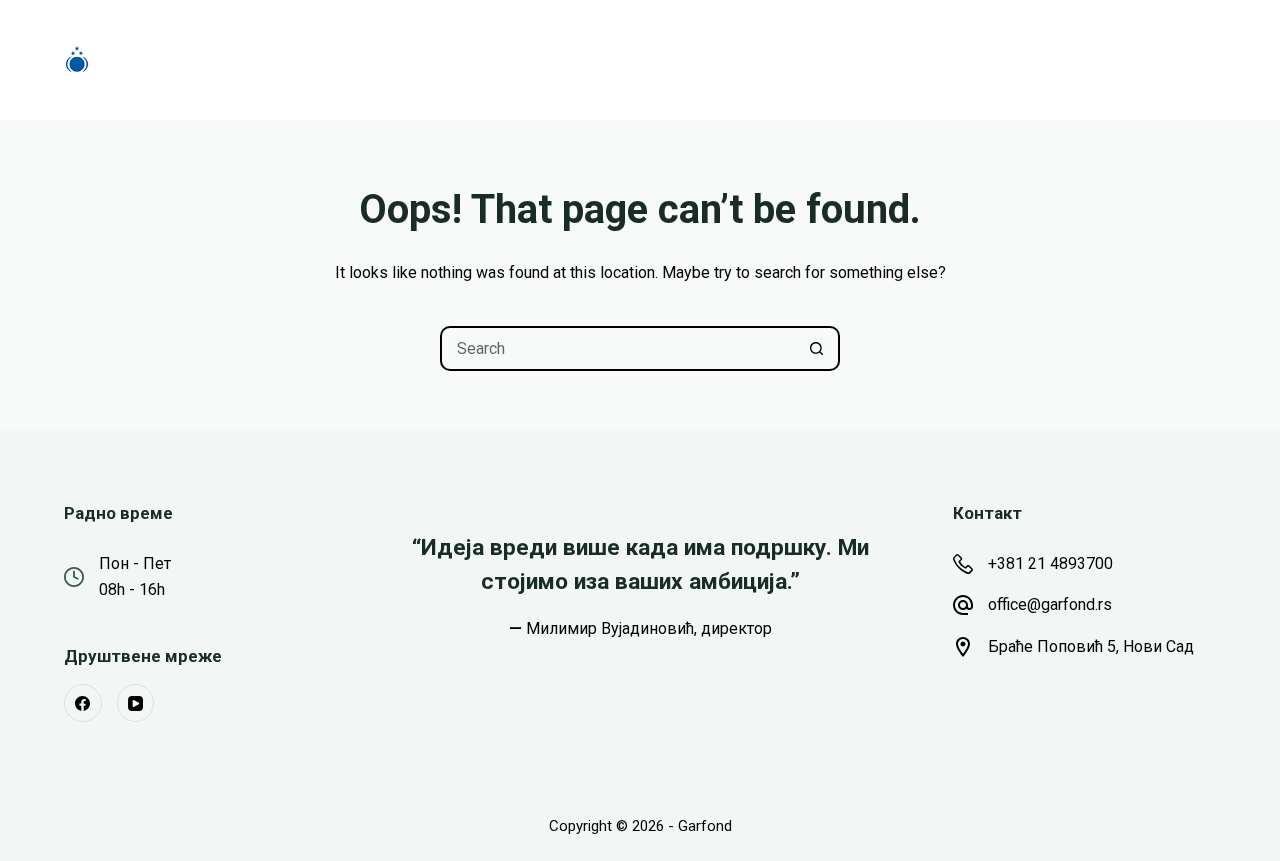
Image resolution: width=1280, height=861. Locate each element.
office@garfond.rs (1050, 604)
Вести (697, 59)
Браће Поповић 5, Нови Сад (1091, 646)
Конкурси (471, 59)
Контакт (929, 59)
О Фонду (591, 59)
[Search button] (817, 348)
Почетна (351, 59)
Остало (799, 59)
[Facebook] (83, 703)
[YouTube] (136, 703)
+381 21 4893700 (1050, 563)
